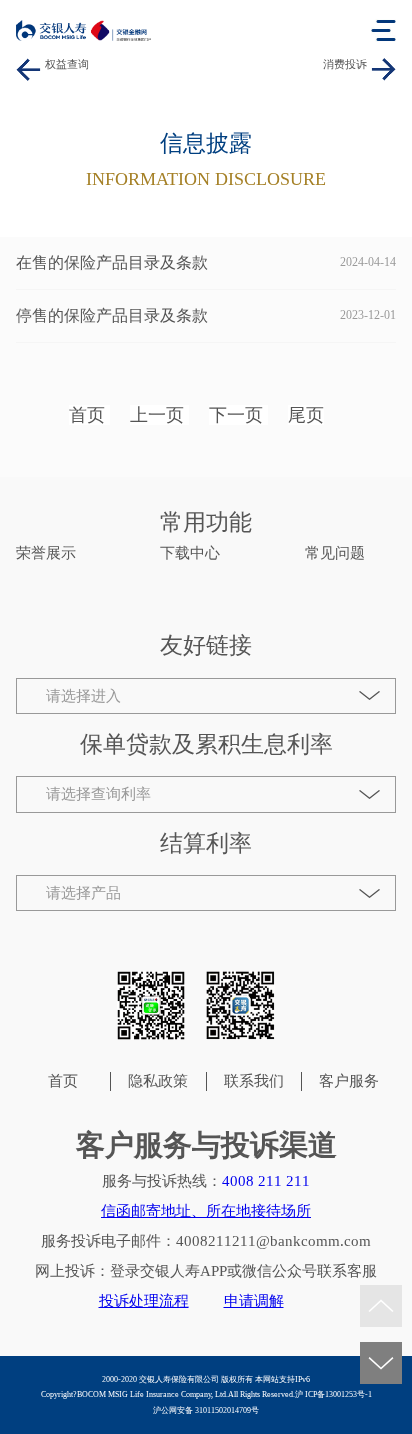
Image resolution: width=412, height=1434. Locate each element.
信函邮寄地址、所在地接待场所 (206, 1211)
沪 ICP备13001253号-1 (333, 1394)
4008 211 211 (266, 1181)
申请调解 (254, 1301)
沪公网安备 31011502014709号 (206, 1410)
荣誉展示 (46, 553)
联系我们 (254, 1081)
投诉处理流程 (144, 1301)
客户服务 (349, 1081)
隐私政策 (158, 1081)
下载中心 (190, 553)
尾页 (306, 415)
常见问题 (335, 553)
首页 (87, 415)
